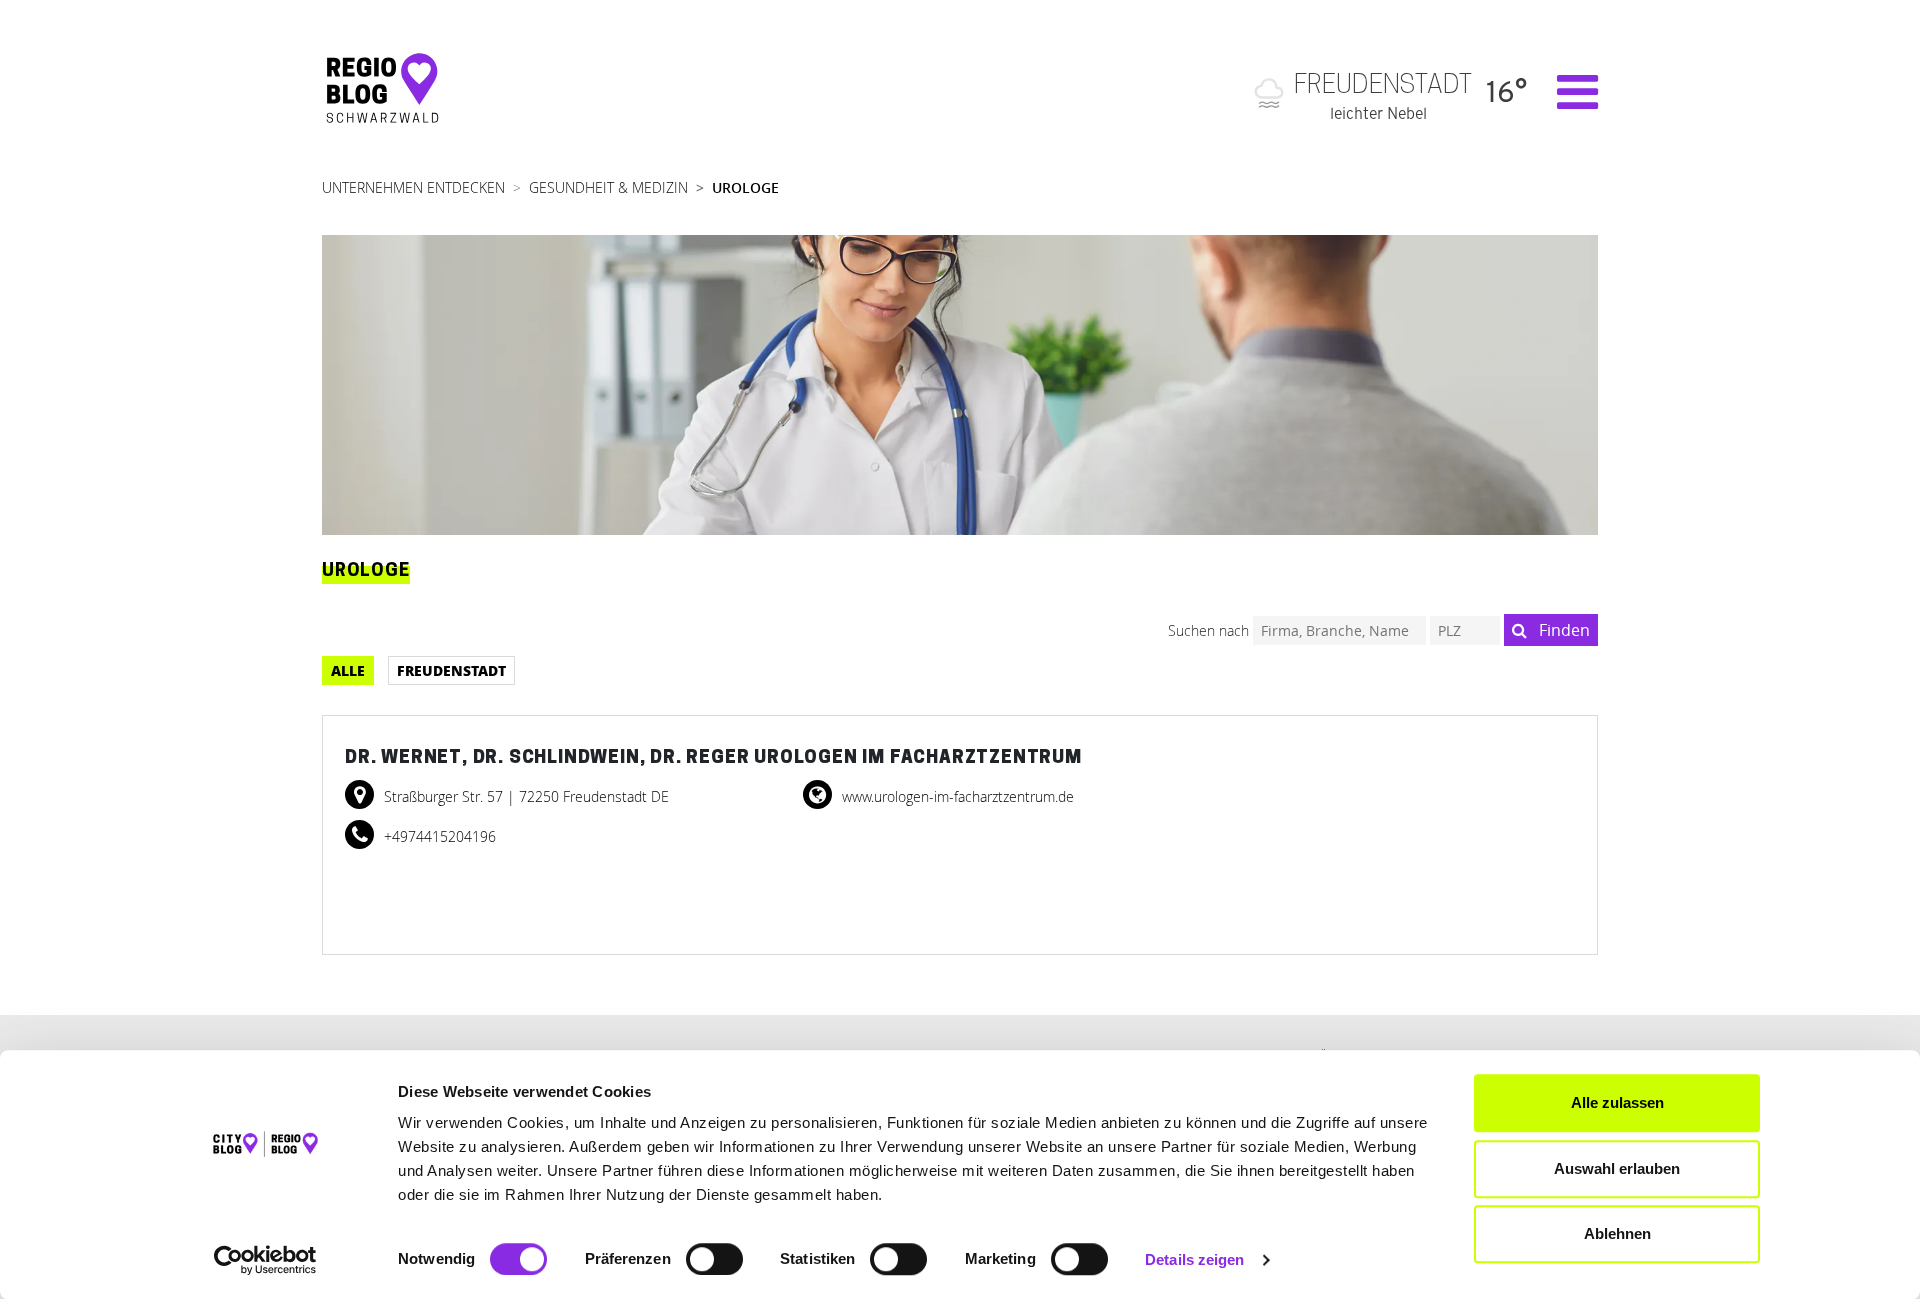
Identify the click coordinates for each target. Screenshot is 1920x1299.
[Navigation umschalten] (1567, 92)
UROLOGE (745, 187)
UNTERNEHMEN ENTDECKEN (413, 187)
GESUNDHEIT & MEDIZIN (608, 187)
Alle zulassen (1617, 1102)
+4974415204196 (438, 836)
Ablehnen (1617, 1233)
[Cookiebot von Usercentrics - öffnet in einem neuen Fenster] (265, 1260)
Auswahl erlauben (1617, 1168)
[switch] (714, 1259)
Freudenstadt (451, 670)
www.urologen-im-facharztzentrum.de (956, 796)
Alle (348, 670)
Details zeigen (1194, 1259)
